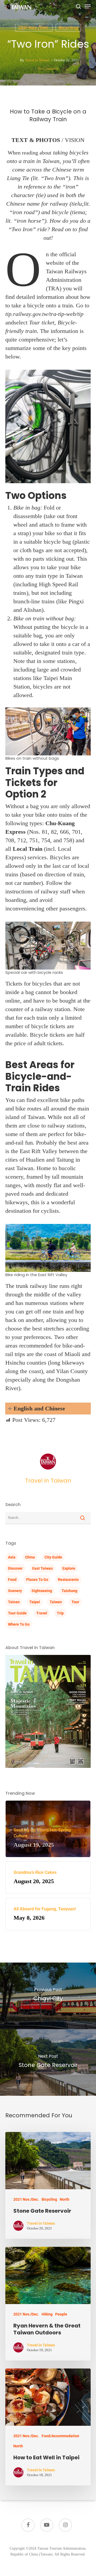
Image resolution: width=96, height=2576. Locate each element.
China (30, 1557)
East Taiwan (43, 1568)
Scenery (15, 1591)
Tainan (14, 1602)
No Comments (48, 69)
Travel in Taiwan (37, 60)
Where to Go (19, 1624)
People (61, 2314)
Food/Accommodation (60, 2436)
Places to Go (37, 1580)
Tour (75, 1602)
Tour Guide (17, 1613)
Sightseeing (42, 1591)
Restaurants (68, 1580)
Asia (12, 1557)
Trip (60, 1613)
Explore (69, 1568)
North (65, 2199)
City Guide (53, 1557)
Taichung (69, 1591)
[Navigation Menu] (88, 6)
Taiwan (56, 1602)
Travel (42, 1613)
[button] (48, 1409)
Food (12, 1580)
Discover (15, 1568)
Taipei (35, 1602)
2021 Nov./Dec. (34, 28)
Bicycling (68, 28)
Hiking (47, 2314)
